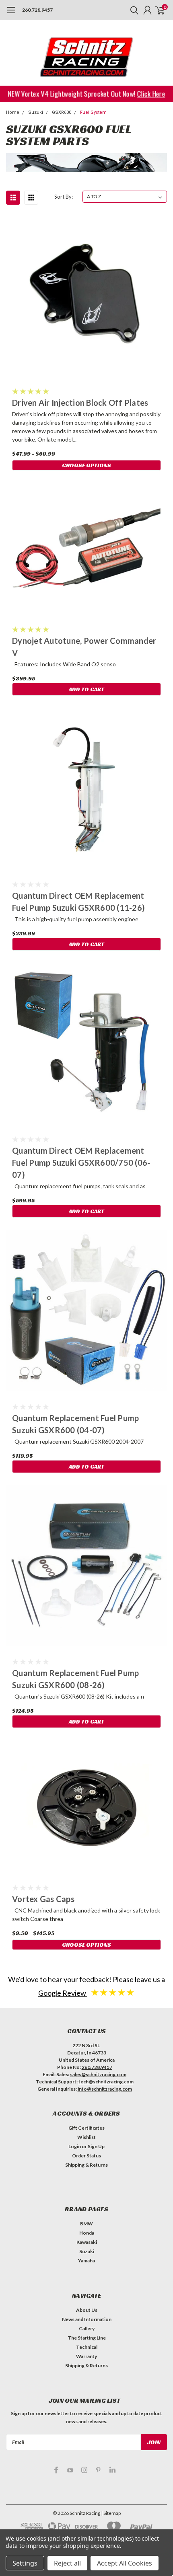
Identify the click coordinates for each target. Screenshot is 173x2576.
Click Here (149, 93)
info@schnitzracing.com (105, 2089)
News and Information (87, 2319)
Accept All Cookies (125, 2563)
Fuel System (93, 112)
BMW (86, 2224)
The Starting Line (87, 2338)
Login (75, 2146)
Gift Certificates (86, 2128)
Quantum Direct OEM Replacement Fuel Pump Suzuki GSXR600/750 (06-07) (81, 1163)
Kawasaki (87, 2242)
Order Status (86, 2156)
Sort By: (64, 197)
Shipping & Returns (86, 2165)
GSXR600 (62, 112)
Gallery (87, 2328)
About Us (87, 2310)
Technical (87, 2347)
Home (13, 112)
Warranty (86, 2356)
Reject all (67, 2563)
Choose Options (86, 465)
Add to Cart (86, 689)
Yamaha (86, 2261)
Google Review (63, 1993)
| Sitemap (111, 2513)
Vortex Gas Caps (43, 1899)
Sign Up (96, 2146)
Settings (25, 2563)
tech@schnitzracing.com (106, 2082)
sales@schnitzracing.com (98, 2074)
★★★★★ (113, 1992)
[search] (132, 10)
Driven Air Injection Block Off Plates (80, 403)
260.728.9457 (37, 10)
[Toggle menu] (11, 14)
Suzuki (36, 112)
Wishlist (86, 2137)
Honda (87, 2233)
